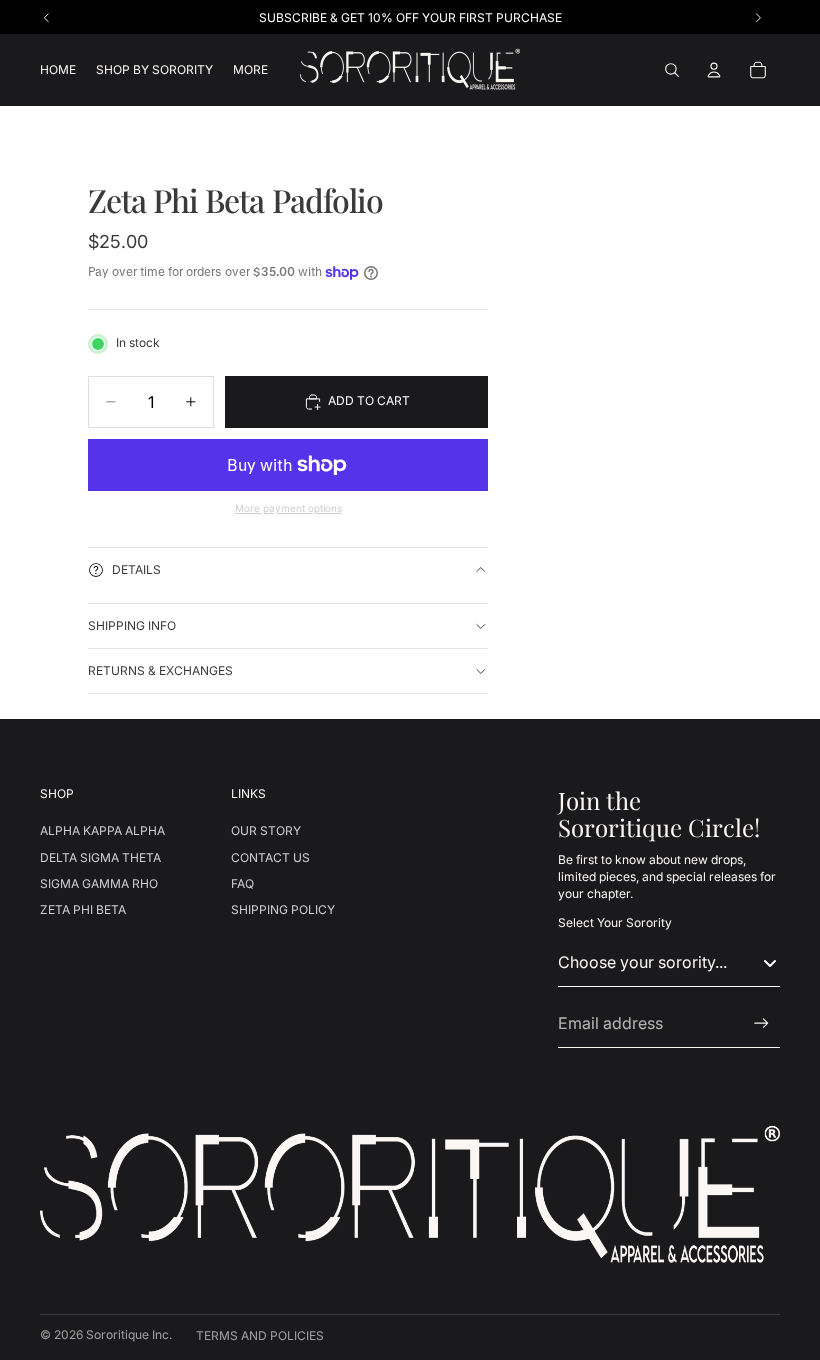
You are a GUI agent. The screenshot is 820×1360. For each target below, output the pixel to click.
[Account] (714, 70)
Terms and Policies (260, 1335)
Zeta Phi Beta (83, 909)
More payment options (288, 508)
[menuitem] (250, 70)
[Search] (672, 70)
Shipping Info (132, 625)
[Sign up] (761, 1023)
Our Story (266, 830)
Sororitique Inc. (129, 1334)
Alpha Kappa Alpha (102, 830)
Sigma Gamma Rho (99, 883)
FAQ (242, 883)
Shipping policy (283, 909)
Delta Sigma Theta (100, 857)
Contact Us (270, 857)
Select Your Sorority (615, 922)
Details (136, 569)
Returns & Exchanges (160, 670)
